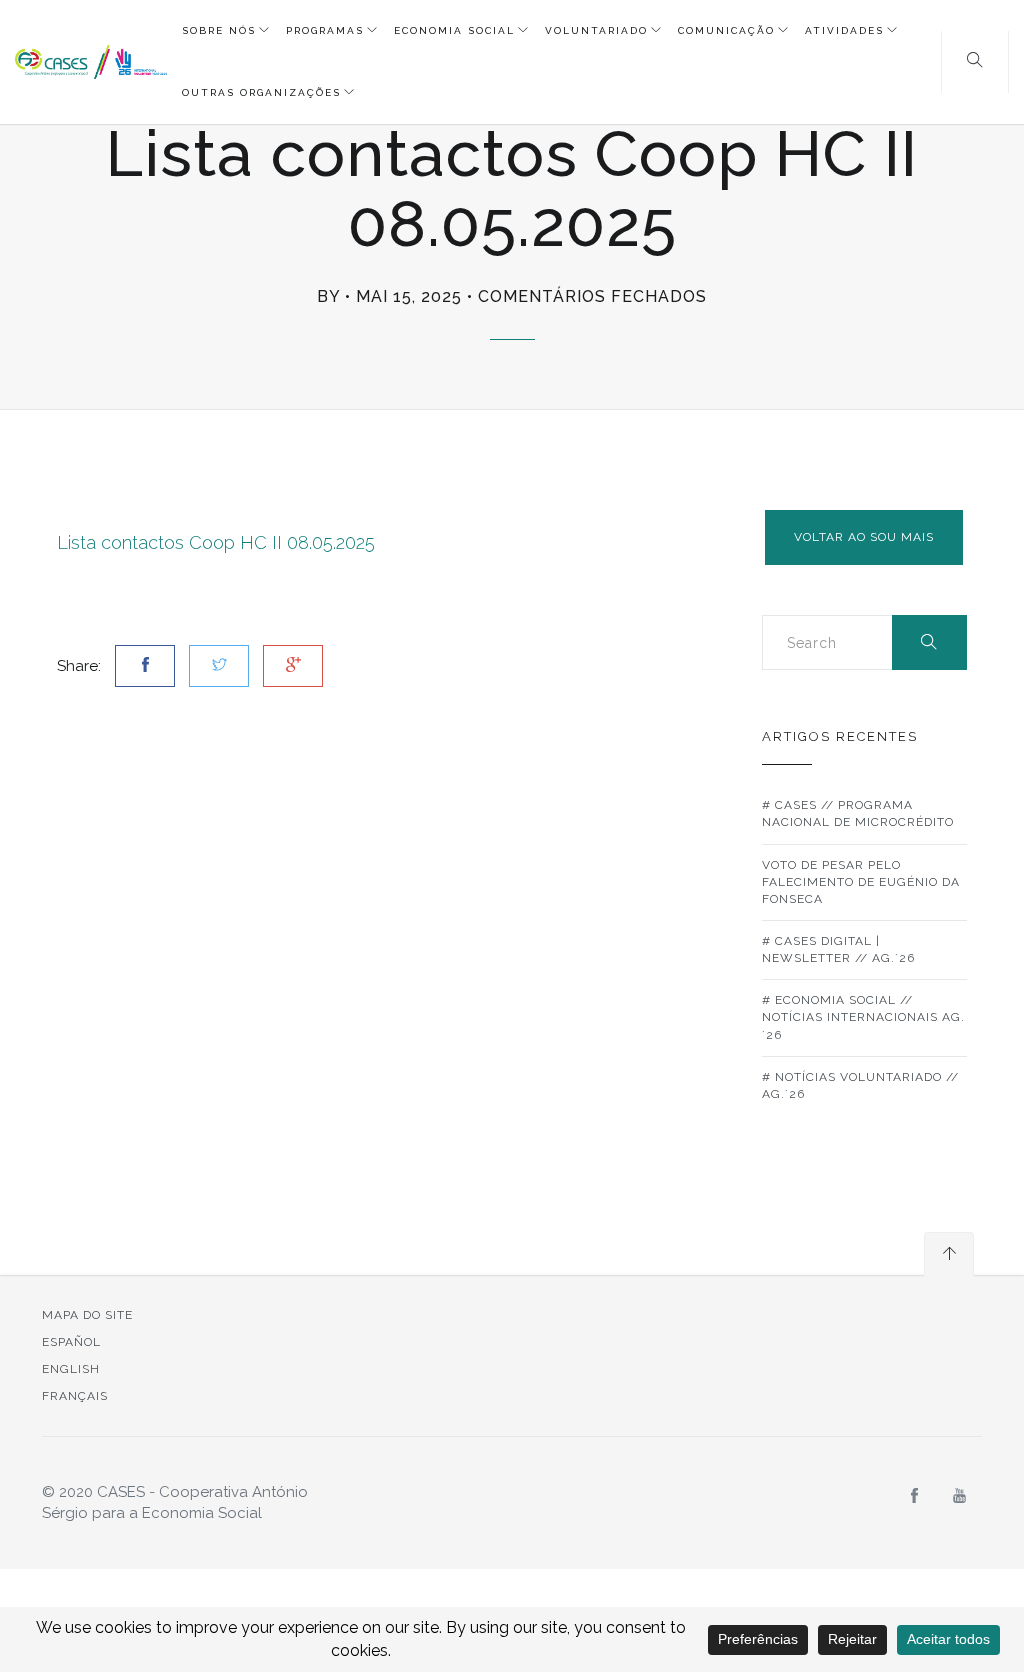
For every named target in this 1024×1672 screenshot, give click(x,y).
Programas (325, 30)
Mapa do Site (87, 1315)
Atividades (844, 30)
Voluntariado (596, 30)
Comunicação (726, 30)
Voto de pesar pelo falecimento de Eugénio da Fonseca (861, 882)
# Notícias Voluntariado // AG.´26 (860, 1085)
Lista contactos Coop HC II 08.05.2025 (216, 542)
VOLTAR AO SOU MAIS (864, 537)
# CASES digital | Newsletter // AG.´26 (838, 949)
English (71, 1369)
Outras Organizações (261, 92)
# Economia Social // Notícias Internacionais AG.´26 (863, 1017)
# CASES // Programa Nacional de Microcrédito (858, 813)
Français (75, 1396)
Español (71, 1342)
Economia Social (454, 30)
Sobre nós (219, 30)
